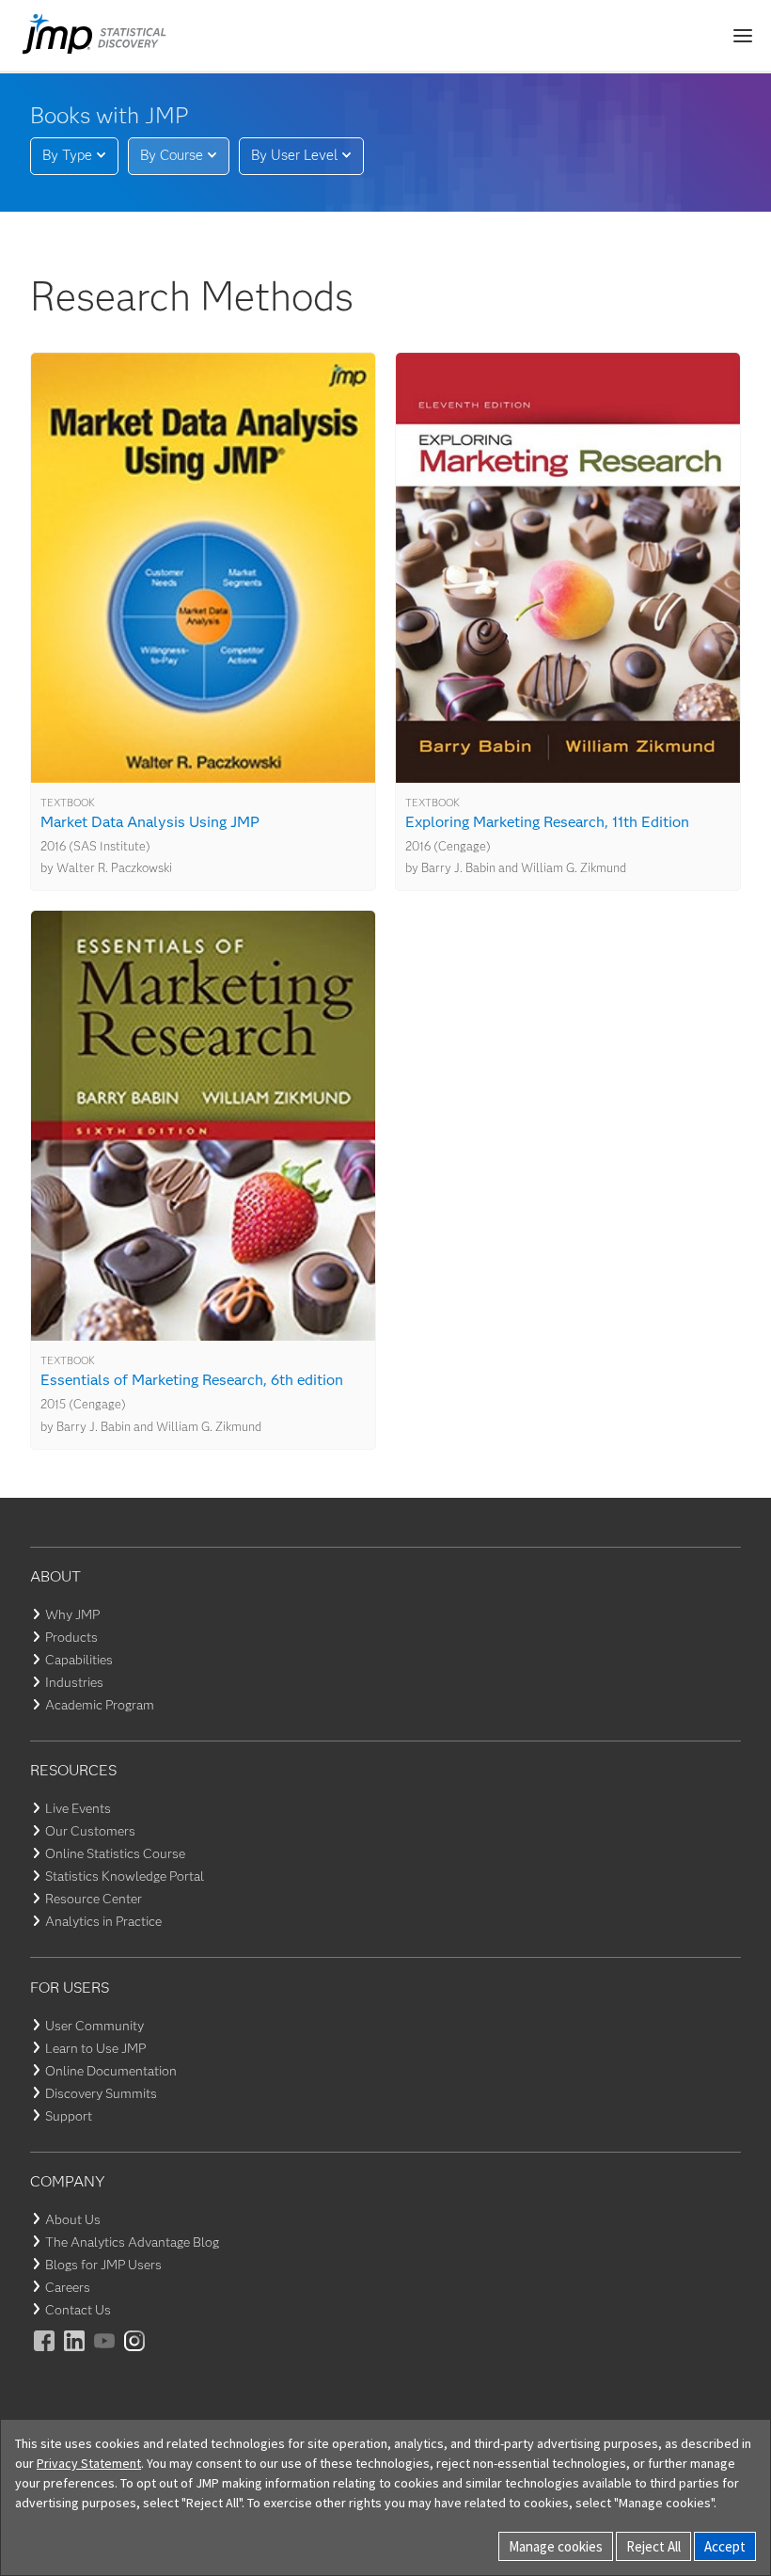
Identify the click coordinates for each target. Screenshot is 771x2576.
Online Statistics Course (115, 1853)
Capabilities (79, 1660)
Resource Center (94, 1899)
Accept (725, 2546)
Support (69, 2116)
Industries (74, 1682)
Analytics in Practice (103, 1921)
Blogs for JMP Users (103, 2265)
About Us (73, 2219)
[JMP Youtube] (105, 2353)
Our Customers (90, 1831)
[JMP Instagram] (135, 2353)
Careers (68, 2287)
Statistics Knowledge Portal (125, 1876)
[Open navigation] (743, 36)
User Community (94, 2026)
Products (71, 1637)
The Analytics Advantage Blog (132, 2242)
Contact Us (78, 2310)
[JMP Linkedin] (75, 2353)
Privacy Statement (89, 2463)
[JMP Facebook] (45, 2353)
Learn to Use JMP (95, 2048)
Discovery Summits (101, 2093)
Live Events (78, 1808)
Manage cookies (556, 2546)
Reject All (653, 2546)
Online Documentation (111, 2071)
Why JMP (72, 1614)
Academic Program (100, 1705)
